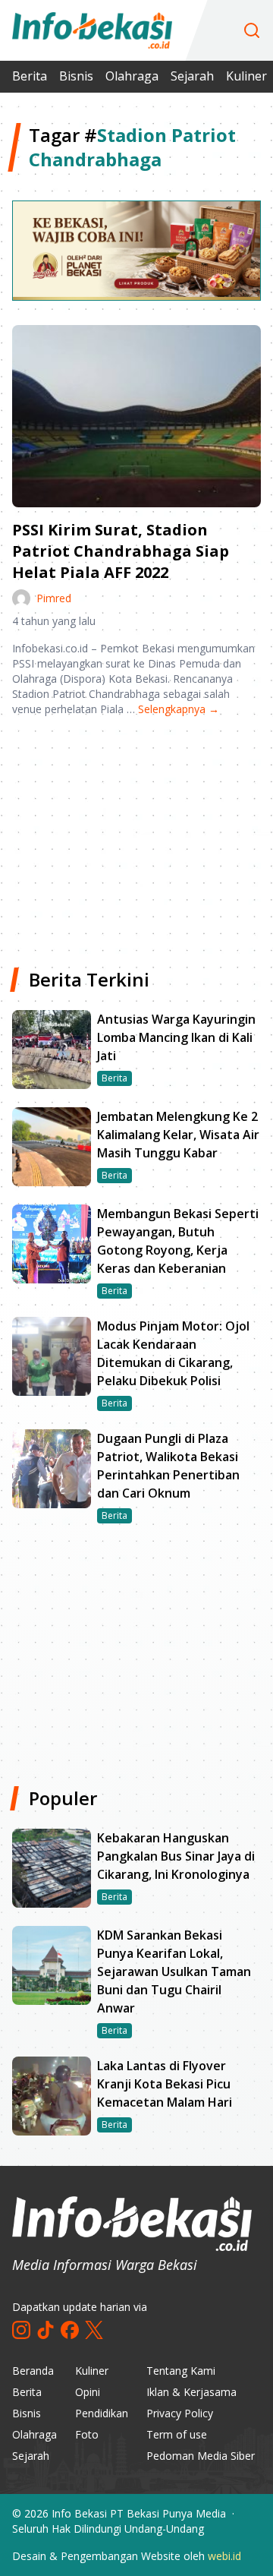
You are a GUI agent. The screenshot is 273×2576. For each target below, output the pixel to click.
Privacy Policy (180, 2413)
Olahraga (132, 76)
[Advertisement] (136, 836)
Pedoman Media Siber (201, 2456)
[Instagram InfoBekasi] (21, 2330)
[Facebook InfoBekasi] (70, 2330)
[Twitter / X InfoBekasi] (94, 2330)
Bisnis (76, 76)
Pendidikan (102, 2413)
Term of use (177, 2434)
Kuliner (246, 76)
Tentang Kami (181, 2371)
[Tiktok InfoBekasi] (45, 2330)
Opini (88, 2392)
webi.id (224, 2556)
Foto (87, 2434)
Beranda (33, 2371)
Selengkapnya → (179, 709)
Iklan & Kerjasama (191, 2392)
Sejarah (192, 76)
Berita (30, 76)
